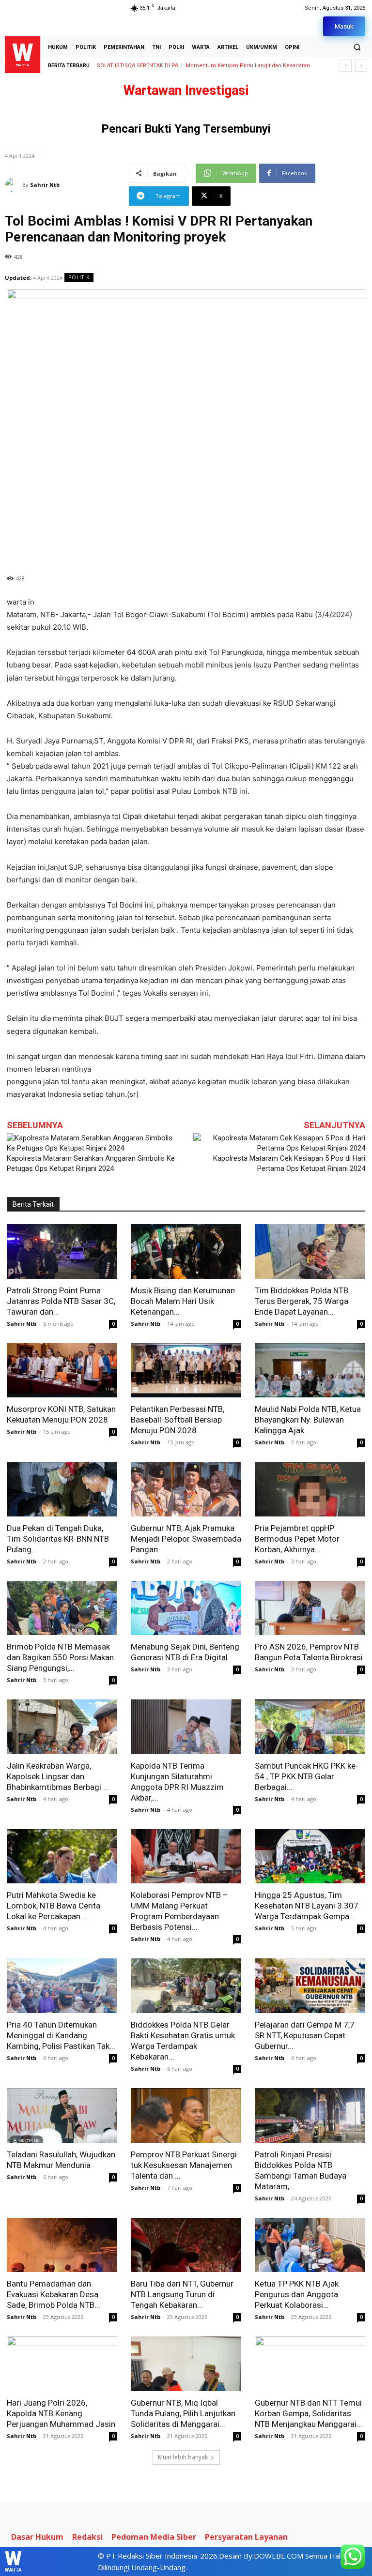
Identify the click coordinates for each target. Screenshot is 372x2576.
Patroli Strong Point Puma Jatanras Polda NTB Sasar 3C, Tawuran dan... (61, 1301)
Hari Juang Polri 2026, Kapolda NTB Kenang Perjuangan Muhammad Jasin (61, 2413)
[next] (361, 66)
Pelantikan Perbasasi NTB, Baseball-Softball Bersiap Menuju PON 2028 (178, 1420)
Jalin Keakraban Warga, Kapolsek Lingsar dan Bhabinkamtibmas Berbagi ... (58, 1776)
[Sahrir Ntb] (14, 185)
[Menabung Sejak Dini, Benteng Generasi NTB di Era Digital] (186, 1608)
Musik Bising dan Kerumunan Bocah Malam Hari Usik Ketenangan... (183, 1301)
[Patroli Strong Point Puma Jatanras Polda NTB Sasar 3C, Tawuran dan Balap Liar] (62, 1251)
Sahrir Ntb (45, 185)
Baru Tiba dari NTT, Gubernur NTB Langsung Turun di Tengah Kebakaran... (182, 2294)
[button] (357, 47)
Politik (79, 277)
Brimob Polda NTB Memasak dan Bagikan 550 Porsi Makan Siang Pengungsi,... (60, 1657)
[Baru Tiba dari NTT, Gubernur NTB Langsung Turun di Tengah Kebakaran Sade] (186, 2245)
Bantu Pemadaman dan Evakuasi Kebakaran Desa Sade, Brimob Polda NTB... (54, 2294)
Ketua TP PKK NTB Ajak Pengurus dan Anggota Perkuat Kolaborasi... (297, 2294)
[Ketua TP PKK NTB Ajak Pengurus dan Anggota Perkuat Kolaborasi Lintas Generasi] (310, 2245)
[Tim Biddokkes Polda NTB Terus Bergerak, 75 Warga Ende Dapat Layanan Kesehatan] (310, 1251)
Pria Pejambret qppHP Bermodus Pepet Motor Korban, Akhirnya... (297, 1539)
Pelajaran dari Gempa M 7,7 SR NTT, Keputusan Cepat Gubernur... (305, 2035)
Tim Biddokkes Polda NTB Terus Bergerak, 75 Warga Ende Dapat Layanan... (302, 1301)
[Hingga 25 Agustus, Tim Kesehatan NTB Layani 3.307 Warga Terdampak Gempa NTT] (310, 1856)
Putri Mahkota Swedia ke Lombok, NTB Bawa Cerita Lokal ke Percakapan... (54, 1906)
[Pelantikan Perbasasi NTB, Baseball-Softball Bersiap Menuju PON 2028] (186, 1371)
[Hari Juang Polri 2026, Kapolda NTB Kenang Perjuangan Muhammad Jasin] (62, 2364)
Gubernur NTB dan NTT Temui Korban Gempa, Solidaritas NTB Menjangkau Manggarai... (309, 2413)
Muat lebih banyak (183, 2457)
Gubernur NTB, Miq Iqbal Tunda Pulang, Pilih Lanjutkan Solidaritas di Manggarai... (183, 2413)
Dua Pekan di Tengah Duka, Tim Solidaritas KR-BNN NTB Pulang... (58, 1539)
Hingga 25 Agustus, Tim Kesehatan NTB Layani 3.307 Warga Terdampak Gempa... (307, 1906)
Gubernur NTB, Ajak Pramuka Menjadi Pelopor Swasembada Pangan (186, 1539)
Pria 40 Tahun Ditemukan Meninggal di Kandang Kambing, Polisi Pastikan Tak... (61, 2035)
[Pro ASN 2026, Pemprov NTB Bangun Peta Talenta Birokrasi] (310, 1608)
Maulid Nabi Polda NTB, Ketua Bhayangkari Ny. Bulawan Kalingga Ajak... (308, 1420)
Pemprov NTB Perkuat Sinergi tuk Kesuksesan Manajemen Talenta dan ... (184, 2165)
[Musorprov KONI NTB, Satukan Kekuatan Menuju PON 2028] (62, 1371)
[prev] (346, 66)
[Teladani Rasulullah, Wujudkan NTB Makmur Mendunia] (62, 2115)
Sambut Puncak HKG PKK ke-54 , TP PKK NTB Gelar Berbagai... (307, 1776)
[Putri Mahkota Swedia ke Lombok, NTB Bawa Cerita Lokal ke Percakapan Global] (62, 1856)
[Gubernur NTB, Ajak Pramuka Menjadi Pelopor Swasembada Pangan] (186, 1489)
